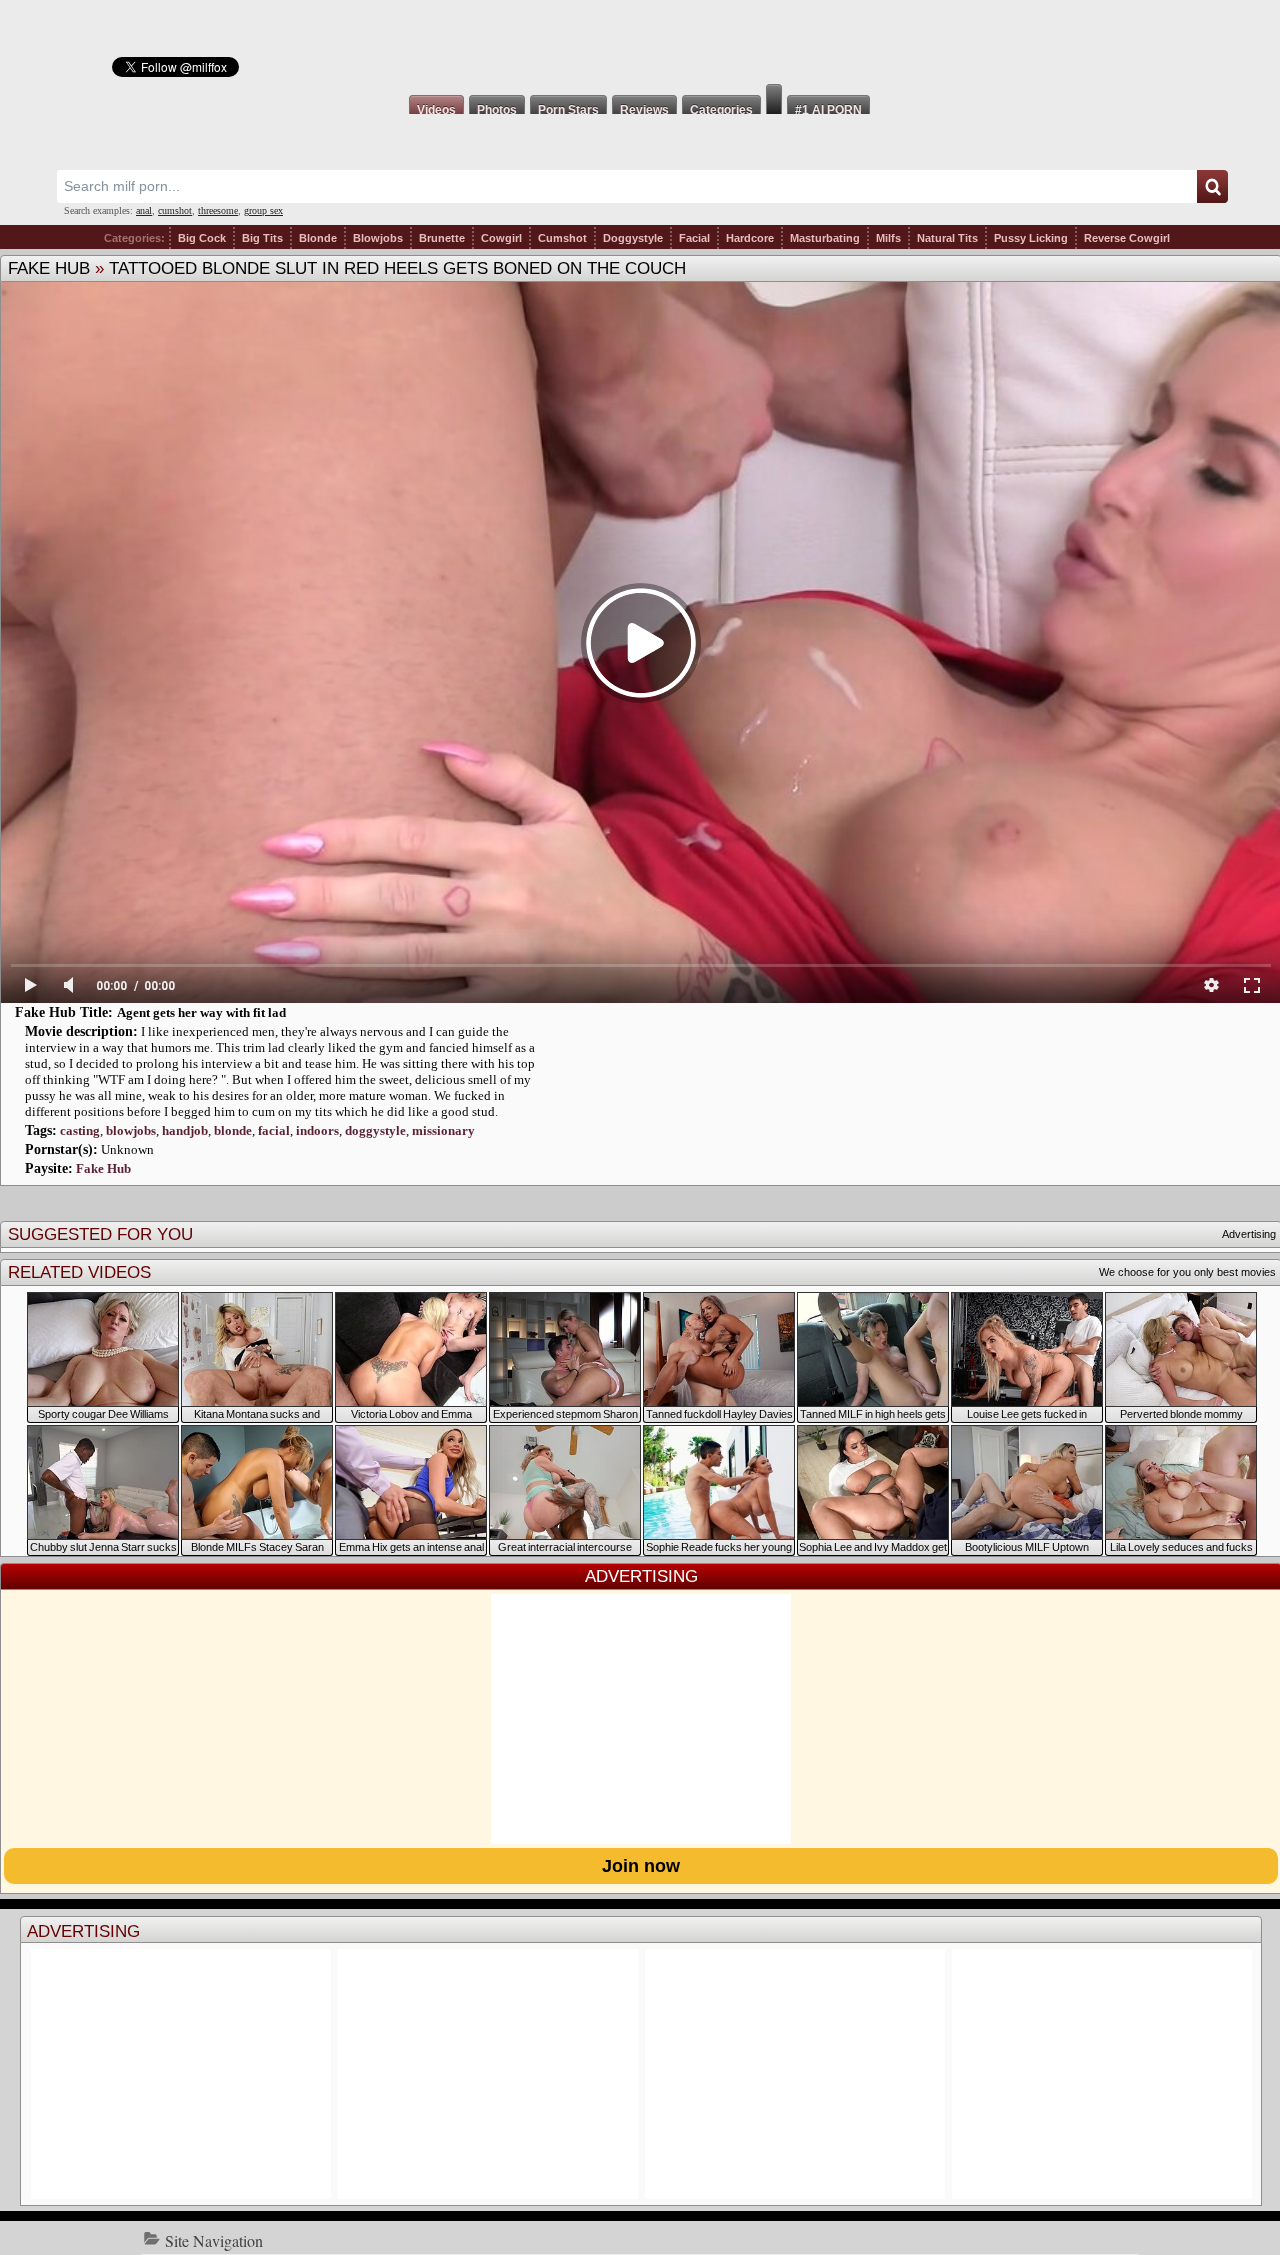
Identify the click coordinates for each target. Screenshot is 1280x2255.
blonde (233, 1130)
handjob (185, 1130)
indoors (317, 1130)
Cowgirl (501, 238)
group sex (263, 210)
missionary (443, 1130)
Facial (694, 238)
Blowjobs (378, 238)
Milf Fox (640, 42)
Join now (641, 1866)
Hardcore (750, 238)
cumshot (175, 210)
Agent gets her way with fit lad (201, 1012)
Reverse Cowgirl (1127, 238)
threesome (218, 210)
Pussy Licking (1031, 238)
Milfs (888, 238)
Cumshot (562, 238)
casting (80, 1130)
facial (274, 1130)
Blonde (318, 238)
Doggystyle (633, 238)
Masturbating (825, 238)
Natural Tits (947, 238)
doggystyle (375, 1130)
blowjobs (131, 1130)
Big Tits (262, 238)
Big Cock (202, 238)
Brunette (442, 238)
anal (144, 210)
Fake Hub (49, 268)
